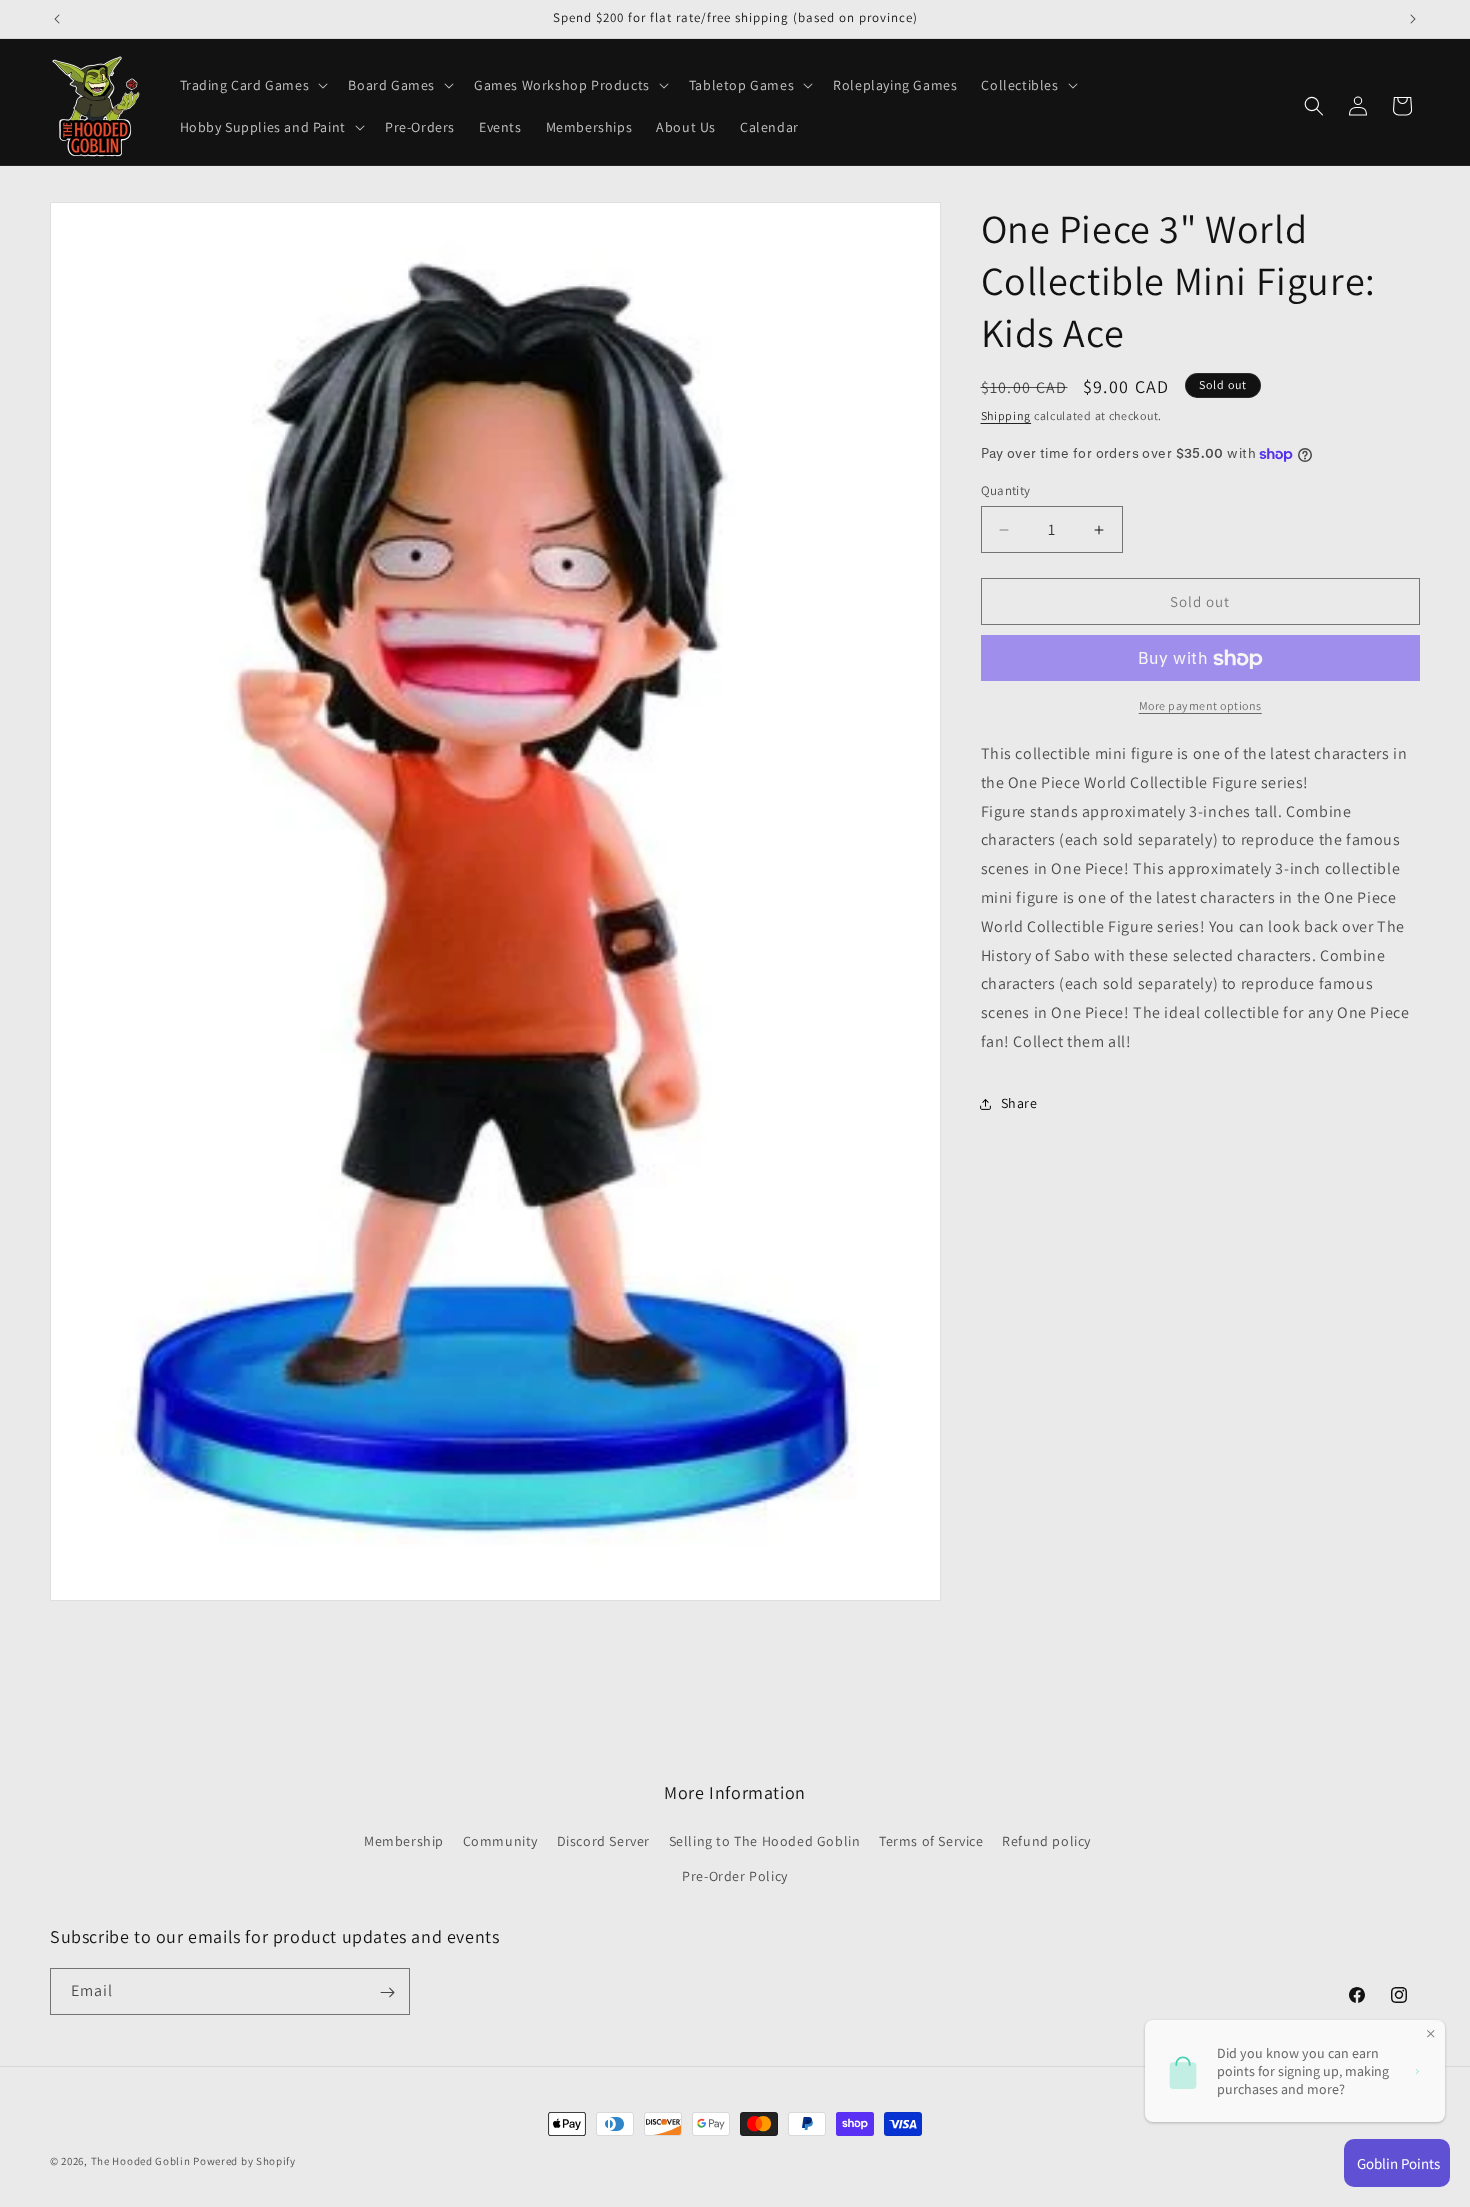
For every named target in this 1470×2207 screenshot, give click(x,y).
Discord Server (603, 1842)
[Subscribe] (387, 1992)
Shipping (1006, 415)
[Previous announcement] (57, 19)
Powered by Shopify (244, 2161)
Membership (404, 1842)
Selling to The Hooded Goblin (765, 1842)
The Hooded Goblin (141, 2161)
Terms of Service (931, 1842)
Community (500, 1842)
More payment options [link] (1200, 706)
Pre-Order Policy (735, 1877)
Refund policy (1046, 1842)
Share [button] (1019, 1104)
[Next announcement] (1413, 19)
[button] (252, 85)
